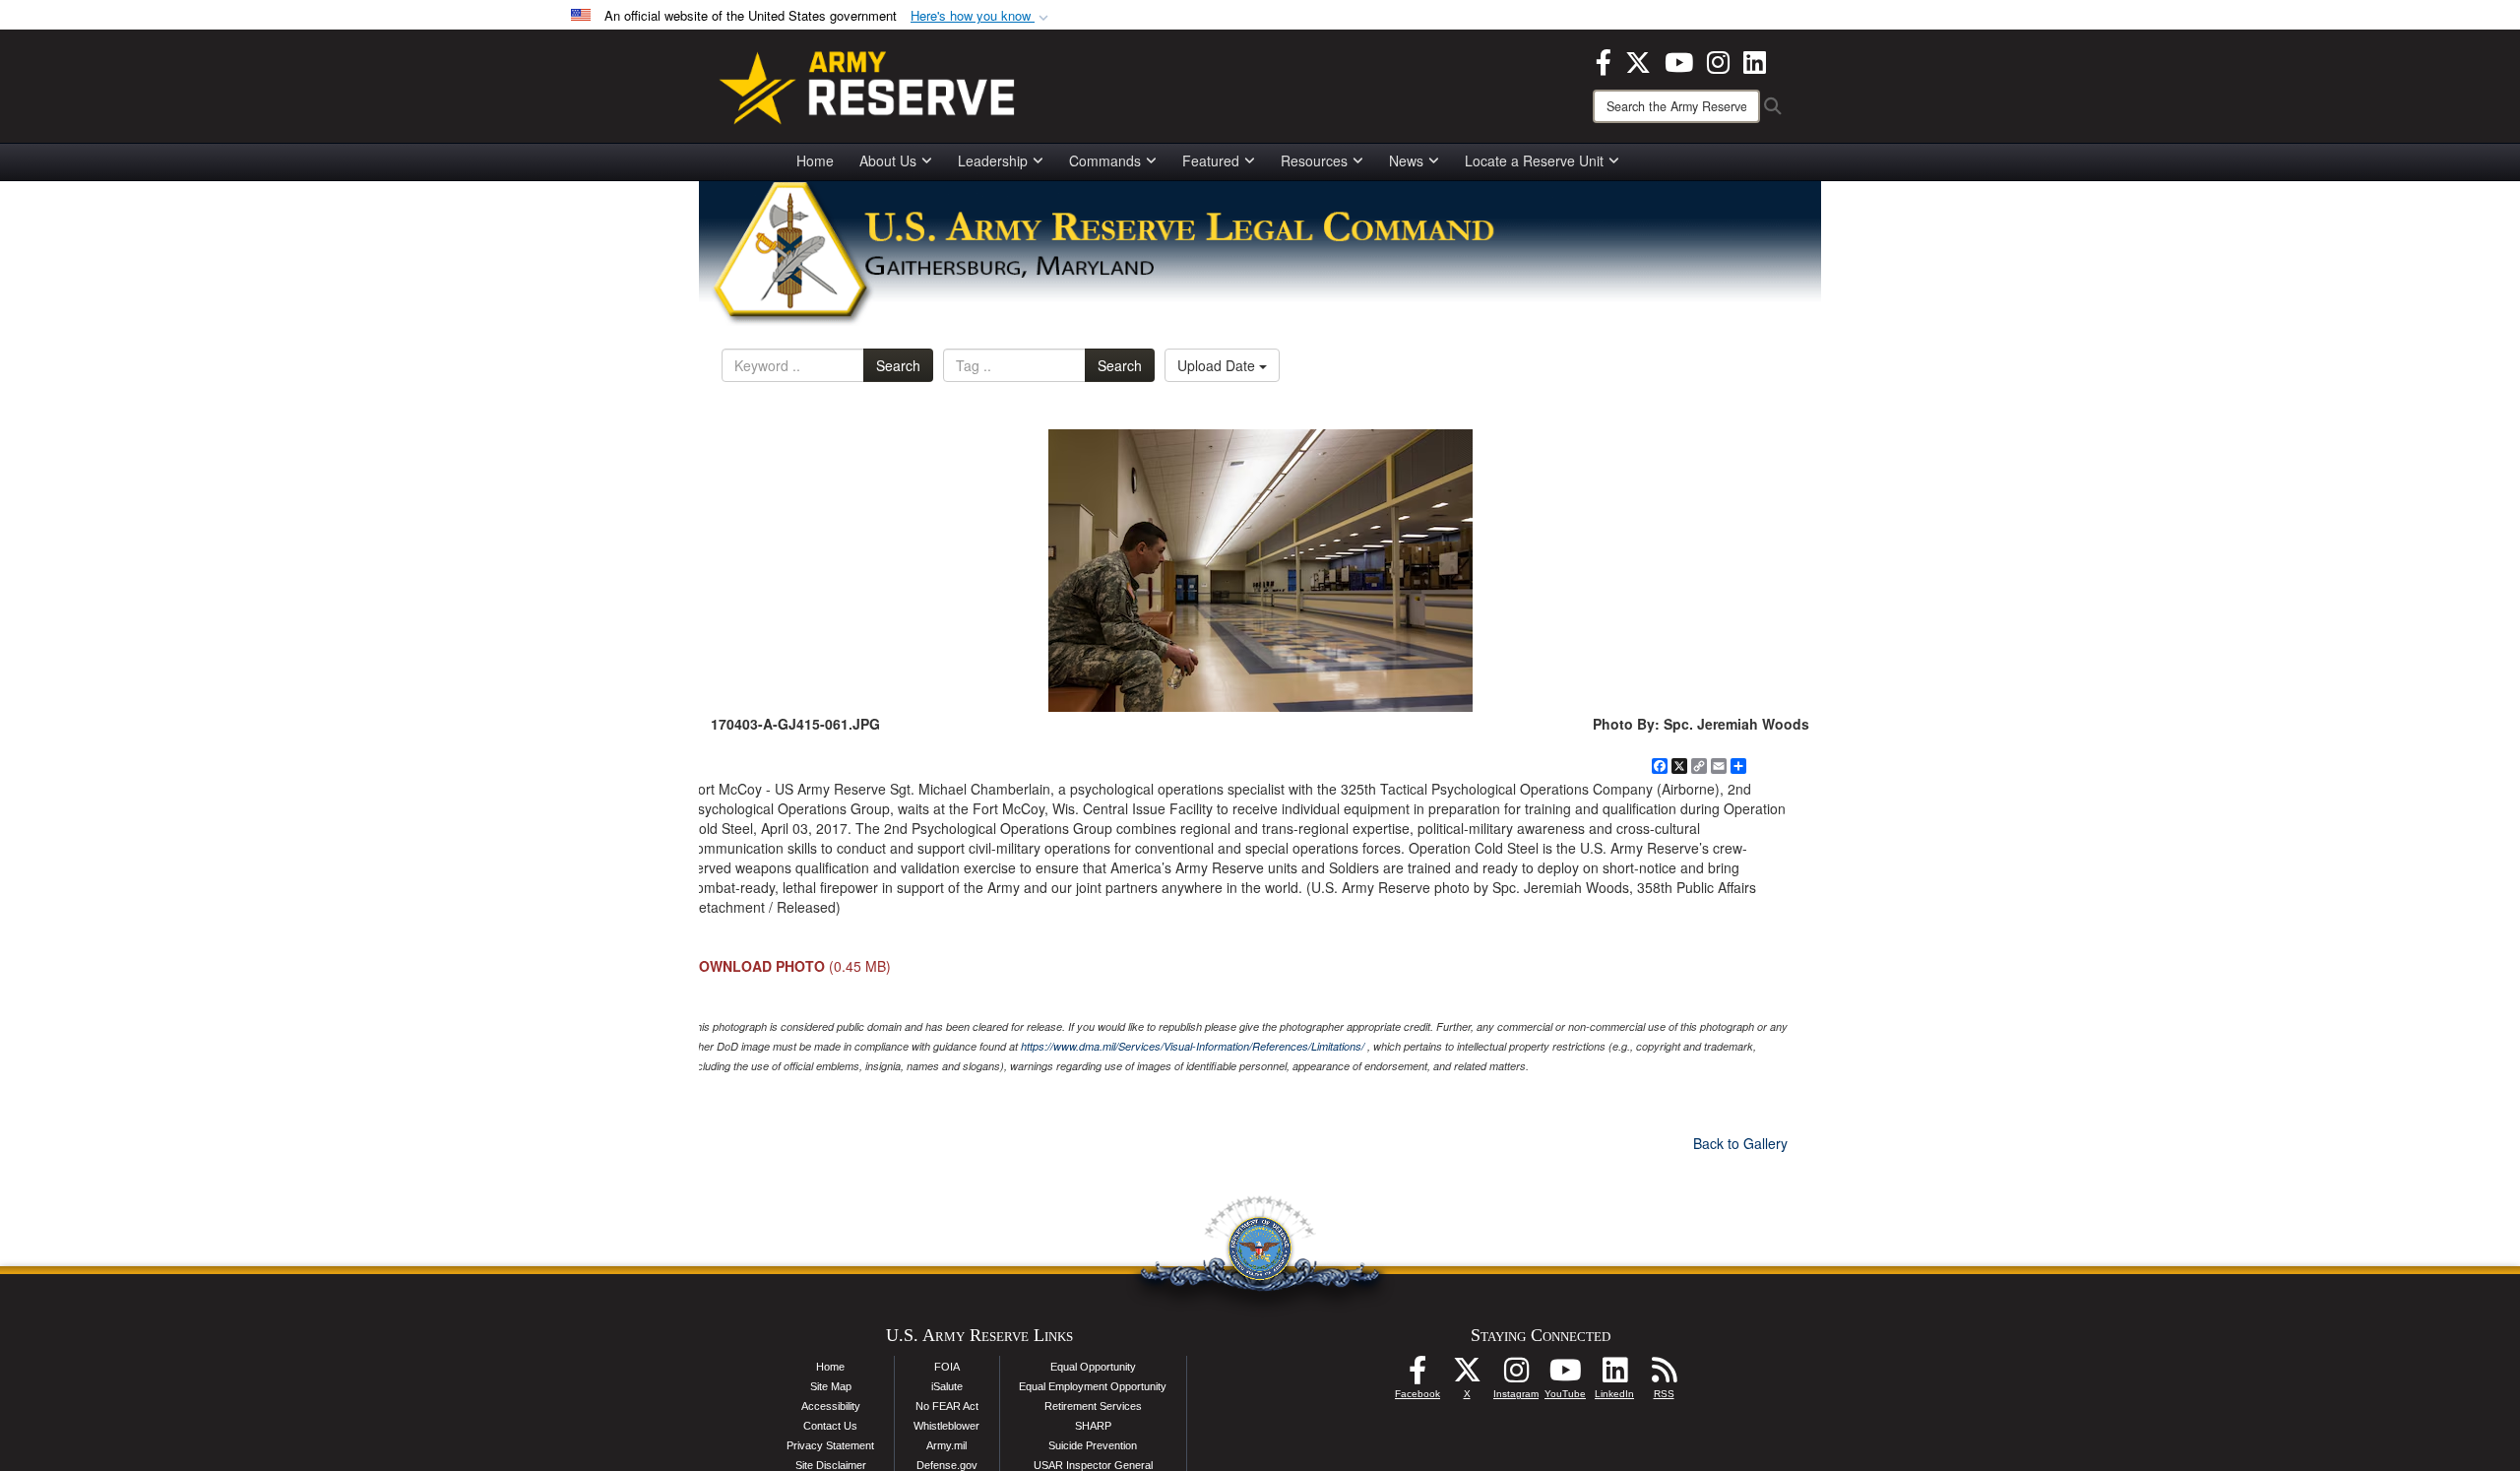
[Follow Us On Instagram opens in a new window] (1516, 1375)
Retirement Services (1093, 1406)
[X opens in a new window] (1638, 60)
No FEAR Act (947, 1406)
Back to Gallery (1740, 1143)
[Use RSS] (1664, 1375)
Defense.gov (947, 1465)
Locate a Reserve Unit (1534, 160)
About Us (888, 160)
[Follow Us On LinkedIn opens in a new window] (1614, 1375)
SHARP (1093, 1426)
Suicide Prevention (1093, 1445)
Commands (1105, 160)
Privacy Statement (830, 1445)
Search (898, 365)
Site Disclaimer (831, 1465)
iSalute (947, 1386)
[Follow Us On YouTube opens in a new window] (1565, 1375)
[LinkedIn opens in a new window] (1755, 60)
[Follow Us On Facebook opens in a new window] (1417, 1375)
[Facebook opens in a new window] (1604, 60)
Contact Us (830, 1426)
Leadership (993, 160)
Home (815, 160)
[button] (981, 16)
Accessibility (831, 1406)
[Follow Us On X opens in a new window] (1467, 1375)
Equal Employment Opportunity (1093, 1386)
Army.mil (946, 1445)
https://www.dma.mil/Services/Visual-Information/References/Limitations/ (1193, 1046)
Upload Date (1218, 365)
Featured (1211, 160)
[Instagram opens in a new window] (1718, 60)
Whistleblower (946, 1426)
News (1406, 160)
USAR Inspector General (1093, 1465)
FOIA (947, 1367)
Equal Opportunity (1093, 1367)
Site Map (831, 1386)
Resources (1314, 160)
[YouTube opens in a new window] (1679, 60)
